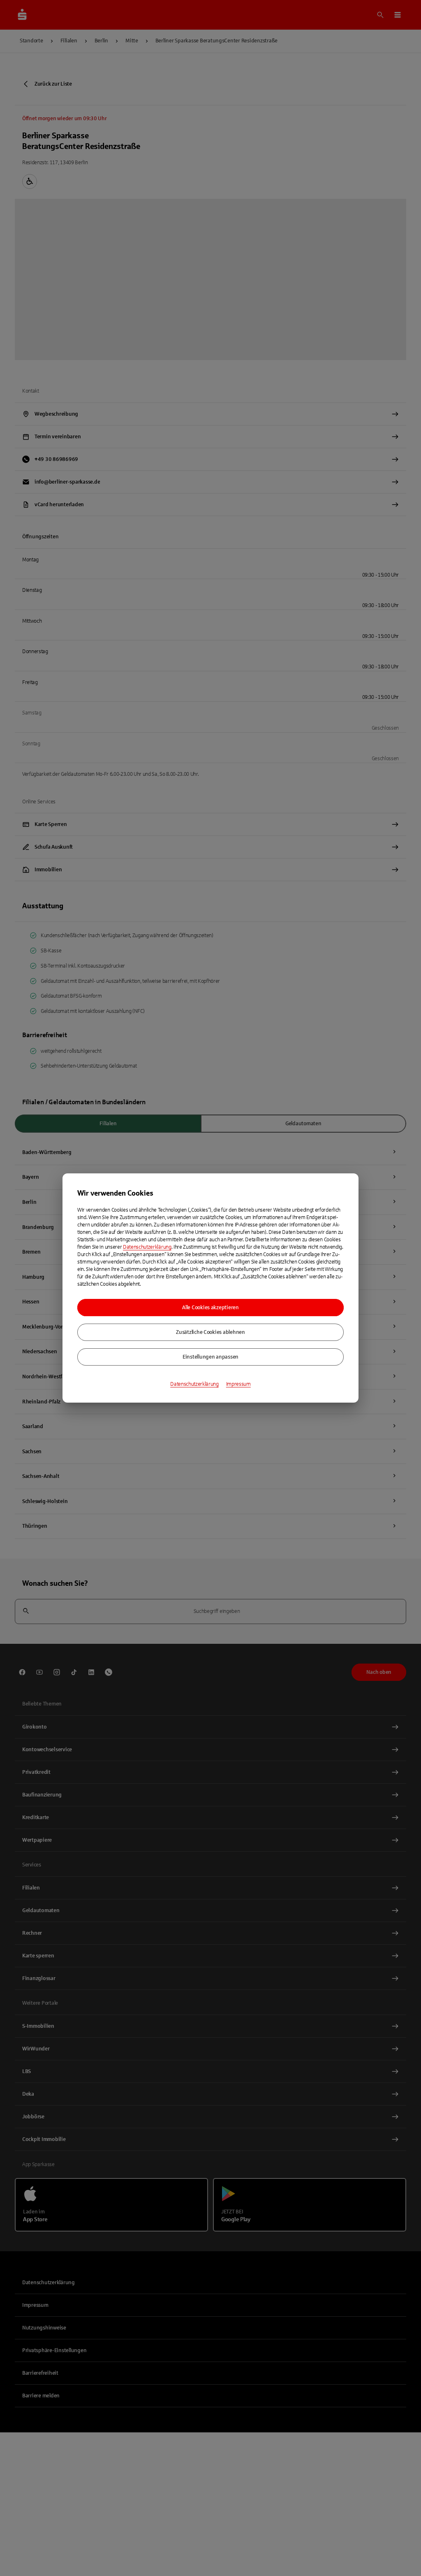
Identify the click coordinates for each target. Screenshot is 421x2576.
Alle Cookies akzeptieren (210, 1308)
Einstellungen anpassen (210, 1357)
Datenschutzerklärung (147, 1247)
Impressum (238, 1384)
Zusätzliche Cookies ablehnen (210, 1332)
